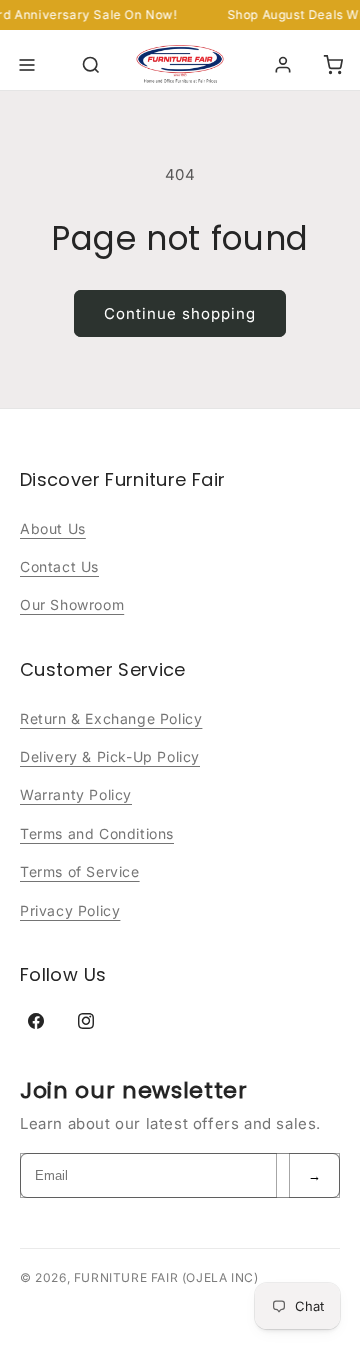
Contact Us (59, 566)
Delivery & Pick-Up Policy (110, 756)
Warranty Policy (76, 794)
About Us (53, 528)
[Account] (283, 65)
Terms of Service (80, 871)
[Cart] (333, 65)
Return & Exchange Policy (111, 718)
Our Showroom (72, 604)
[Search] (91, 65)
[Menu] (27, 65)
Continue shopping (180, 313)
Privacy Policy (70, 910)
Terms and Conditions (97, 833)
